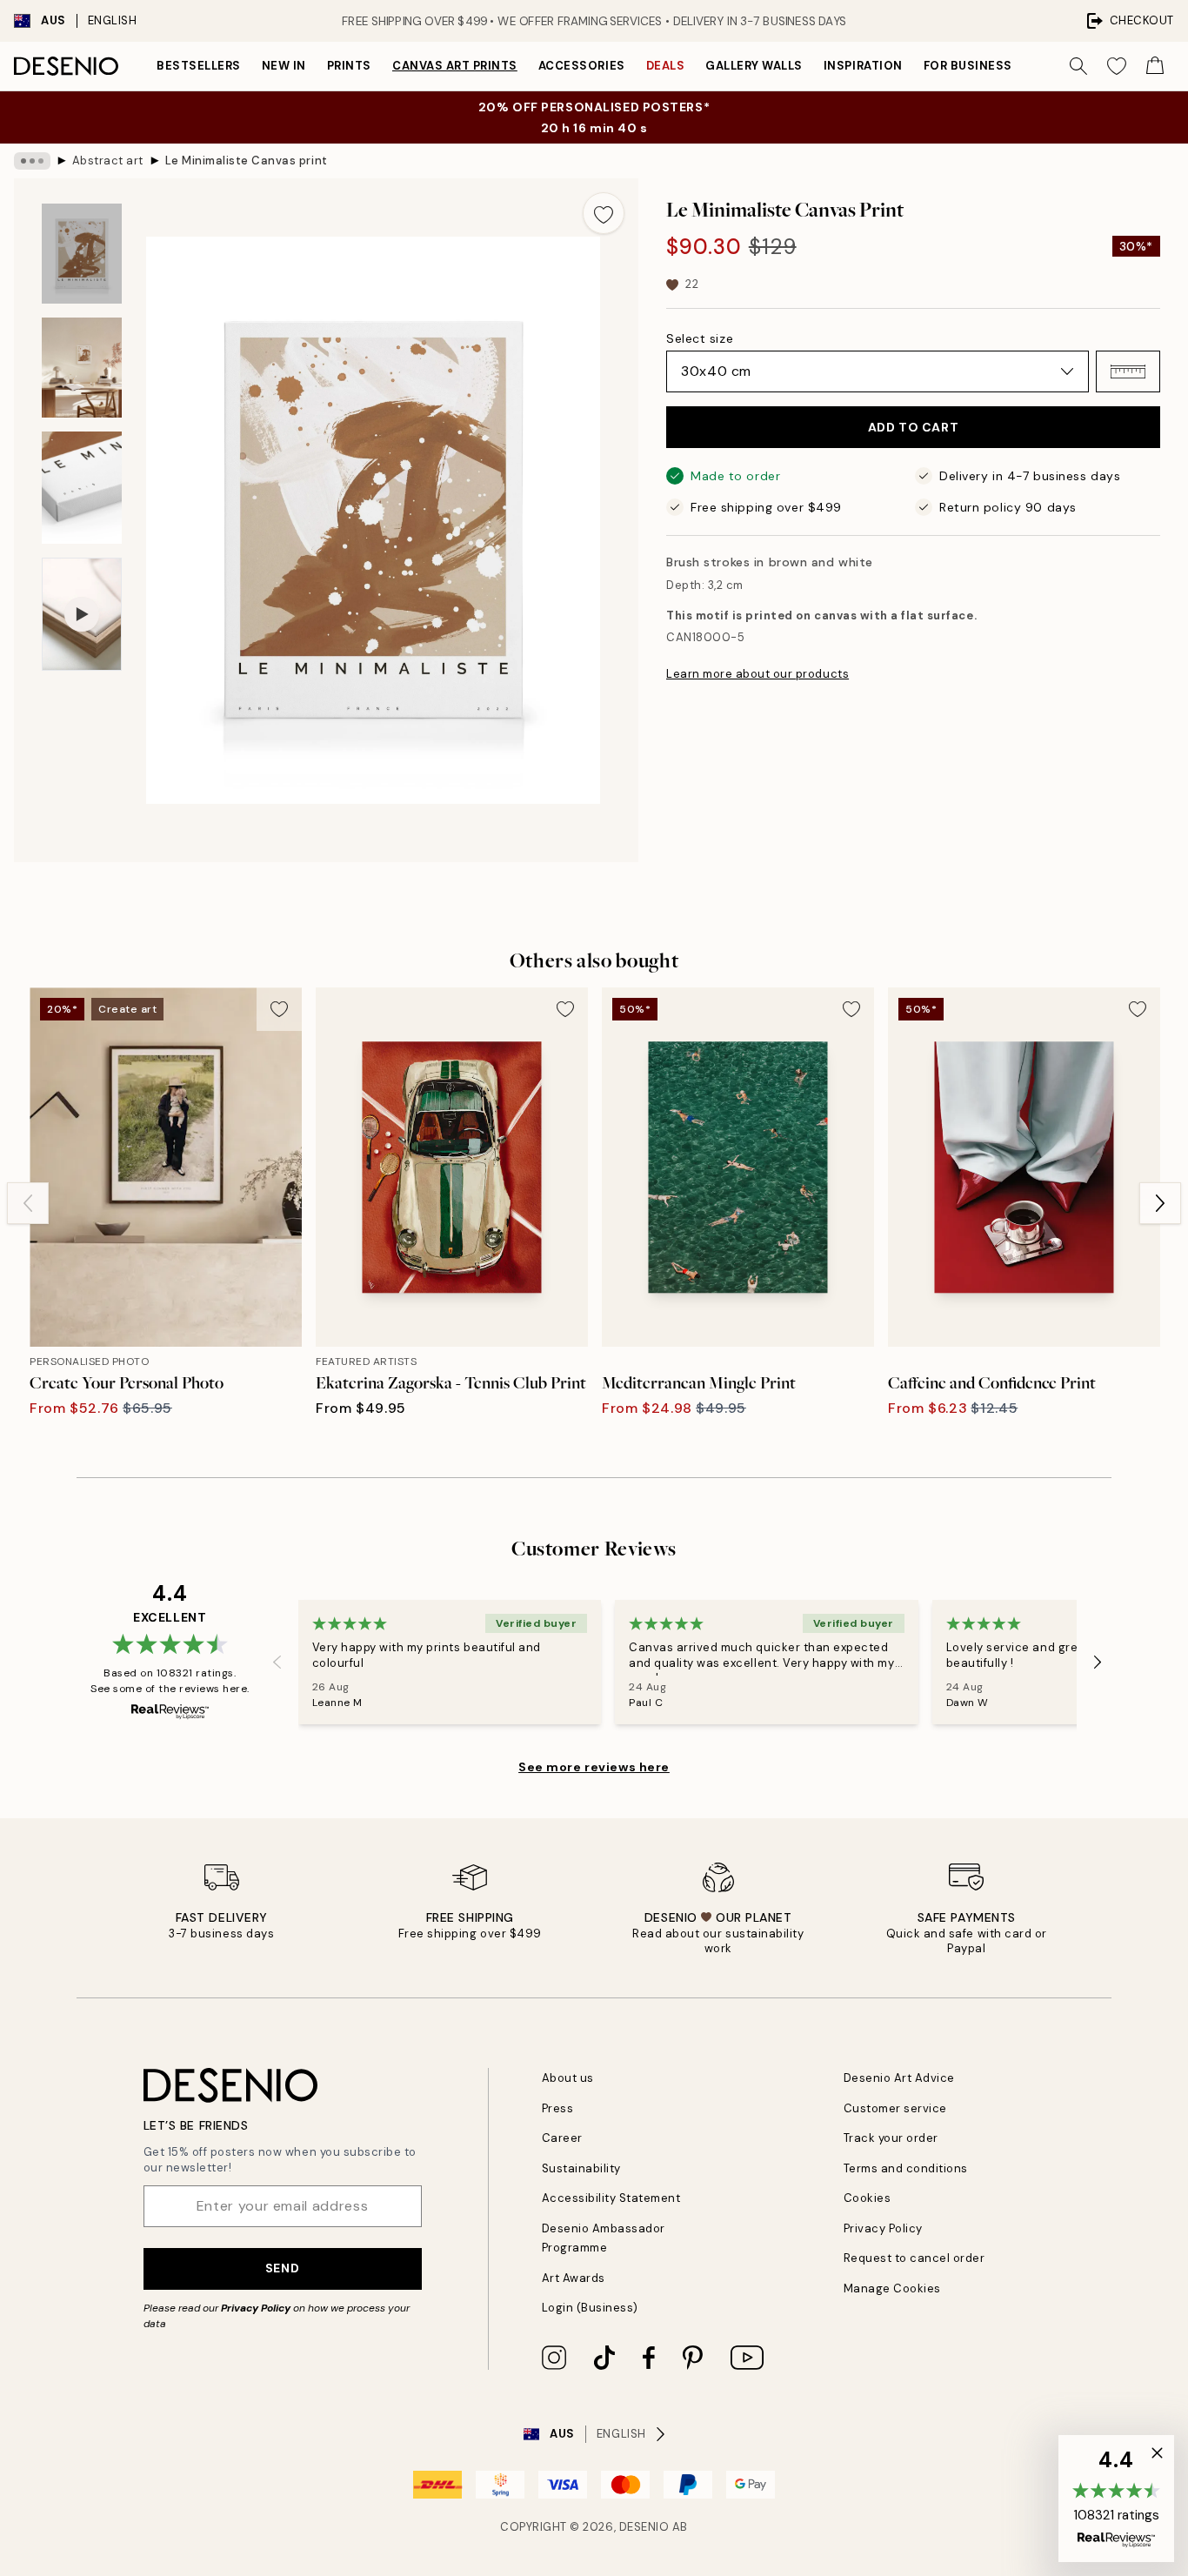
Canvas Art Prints (455, 66)
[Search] (1078, 66)
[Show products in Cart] (1155, 66)
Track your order (891, 2138)
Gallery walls (754, 66)
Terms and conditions (906, 2168)
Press (558, 2108)
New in (284, 66)
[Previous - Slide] (28, 1203)
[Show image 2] (82, 368)
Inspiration (863, 66)
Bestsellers (199, 66)
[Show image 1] (82, 254)
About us (568, 2078)
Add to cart (913, 427)
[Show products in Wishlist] (1117, 66)
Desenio (644, 2527)
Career (562, 2138)
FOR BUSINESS (968, 66)
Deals (666, 66)
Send (282, 2268)
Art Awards (574, 2278)
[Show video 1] (82, 615)
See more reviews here (594, 1767)
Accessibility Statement (611, 2198)
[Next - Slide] (1160, 1203)
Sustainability (581, 2168)
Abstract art (108, 161)
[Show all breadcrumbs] (32, 161)
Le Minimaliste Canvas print (247, 161)
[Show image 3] (82, 488)
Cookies (868, 2198)
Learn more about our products (758, 674)
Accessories (582, 66)
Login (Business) (590, 2308)
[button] (1128, 371)
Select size (700, 338)
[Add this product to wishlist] (604, 213)
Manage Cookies (892, 2288)
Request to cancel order (914, 2258)
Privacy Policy (256, 2308)
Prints (349, 66)
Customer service (895, 2108)
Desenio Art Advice (899, 2078)
